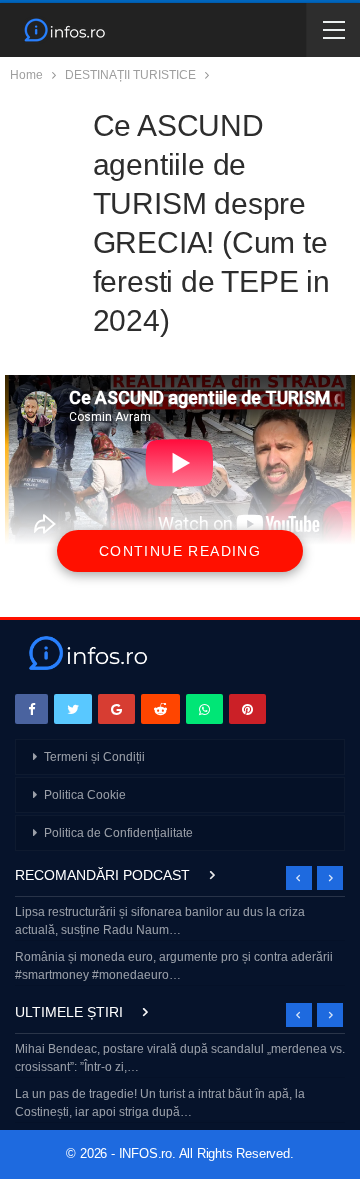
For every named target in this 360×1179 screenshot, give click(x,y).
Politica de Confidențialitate (118, 833)
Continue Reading (180, 551)
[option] (180, 945)
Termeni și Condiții (94, 757)
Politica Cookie (85, 795)
